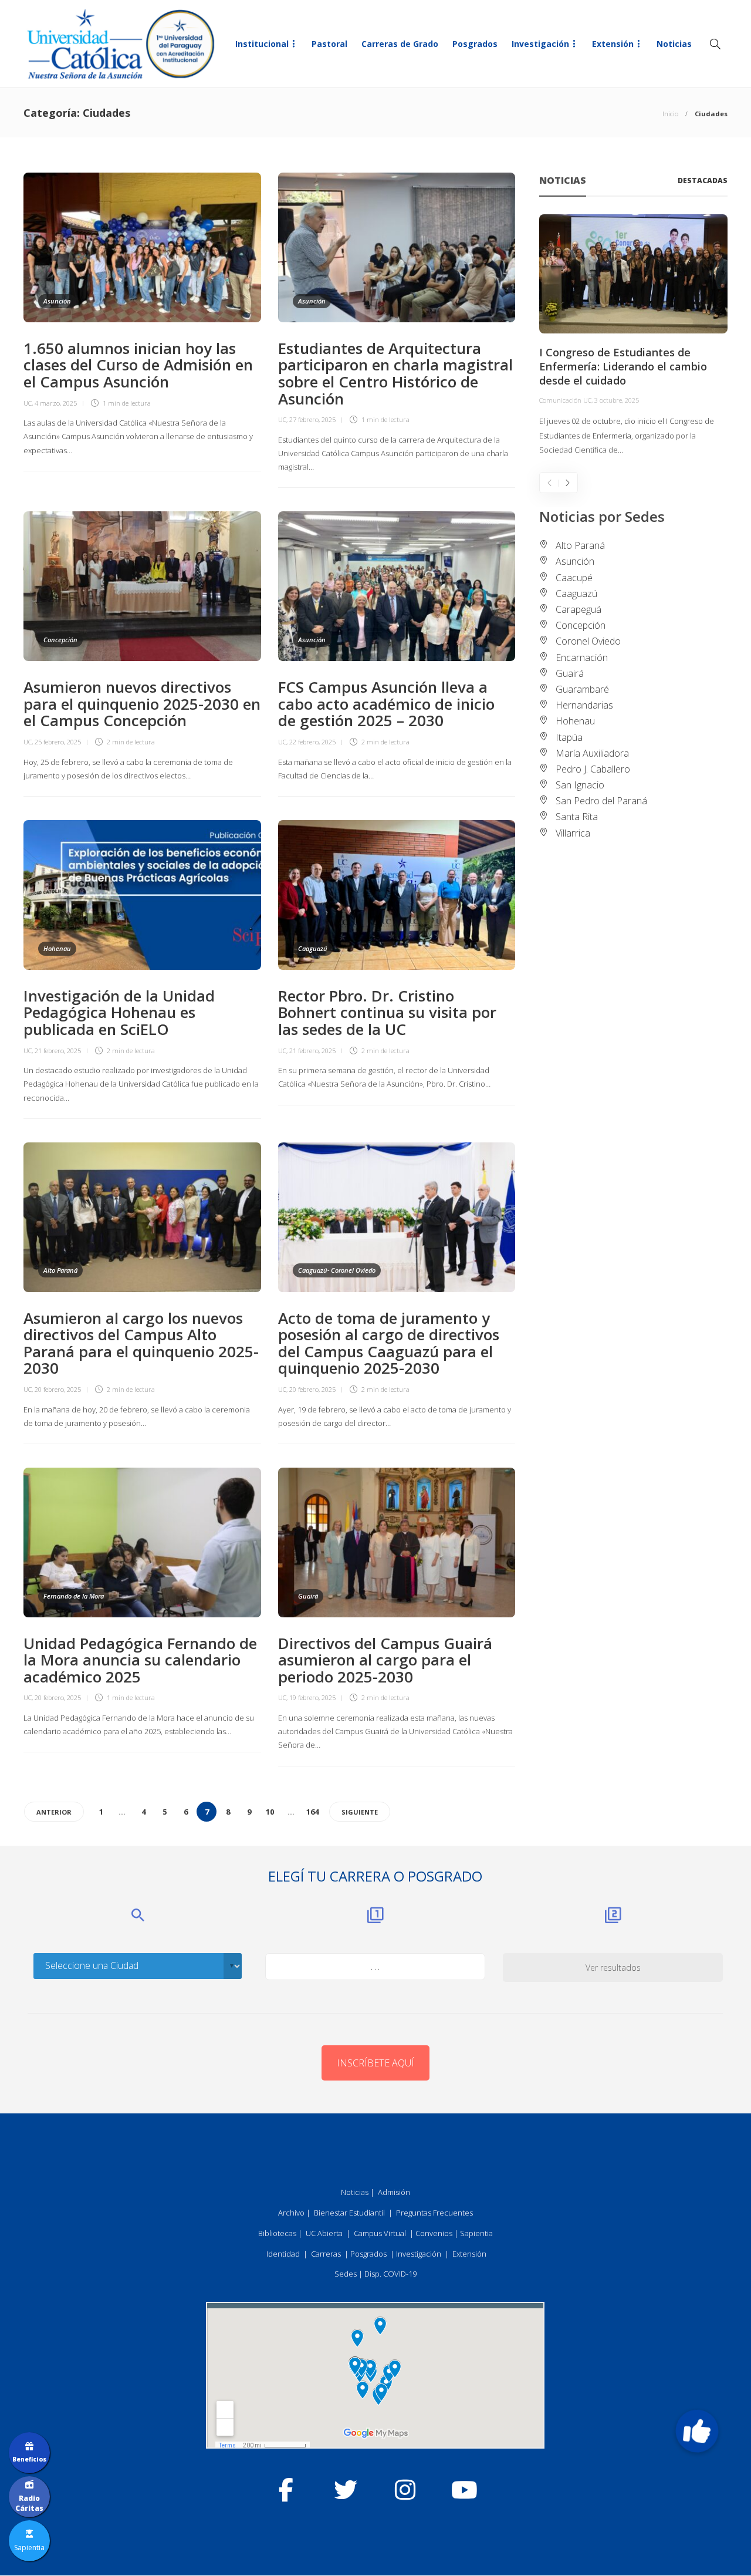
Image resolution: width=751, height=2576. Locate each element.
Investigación (540, 44)
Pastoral (329, 44)
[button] (697, 2431)
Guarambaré (582, 689)
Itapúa (569, 737)
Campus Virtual (380, 2233)
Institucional (262, 44)
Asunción (57, 301)
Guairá (308, 1596)
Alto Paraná (60, 1270)
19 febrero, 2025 (312, 1697)
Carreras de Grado (400, 44)
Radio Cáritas (29, 2503)
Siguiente (360, 1812)
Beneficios (29, 2459)
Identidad (283, 2254)
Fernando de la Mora (74, 1596)
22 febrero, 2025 (312, 742)
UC (28, 403)
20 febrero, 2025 (58, 1389)
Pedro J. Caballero (593, 769)
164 (312, 1812)
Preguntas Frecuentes (434, 2213)
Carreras (326, 2254)
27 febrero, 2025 (312, 419)
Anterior (54, 1812)
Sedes (346, 2274)
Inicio (670, 114)
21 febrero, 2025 (58, 1051)
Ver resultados (613, 1968)
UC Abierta (324, 2233)
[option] (633, 336)
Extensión (613, 44)
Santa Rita (577, 817)
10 (270, 1812)
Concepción (60, 640)
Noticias (674, 44)
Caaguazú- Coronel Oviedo (337, 1270)
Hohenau (57, 948)
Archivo (291, 2213)
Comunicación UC (565, 400)
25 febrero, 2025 (58, 742)
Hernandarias (584, 705)
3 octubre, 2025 (617, 400)
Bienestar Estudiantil (349, 2213)
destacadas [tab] (703, 181)
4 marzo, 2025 (56, 403)
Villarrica (573, 833)
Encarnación (582, 658)
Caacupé (574, 578)
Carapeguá (579, 609)
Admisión (394, 2192)
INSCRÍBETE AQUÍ (375, 2063)
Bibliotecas (277, 2233)
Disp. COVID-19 (390, 2274)
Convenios (434, 2233)
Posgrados (475, 44)
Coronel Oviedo (588, 641)
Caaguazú (313, 948)
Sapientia (476, 2233)
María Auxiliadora (592, 753)
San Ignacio (580, 785)
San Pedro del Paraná (601, 801)
